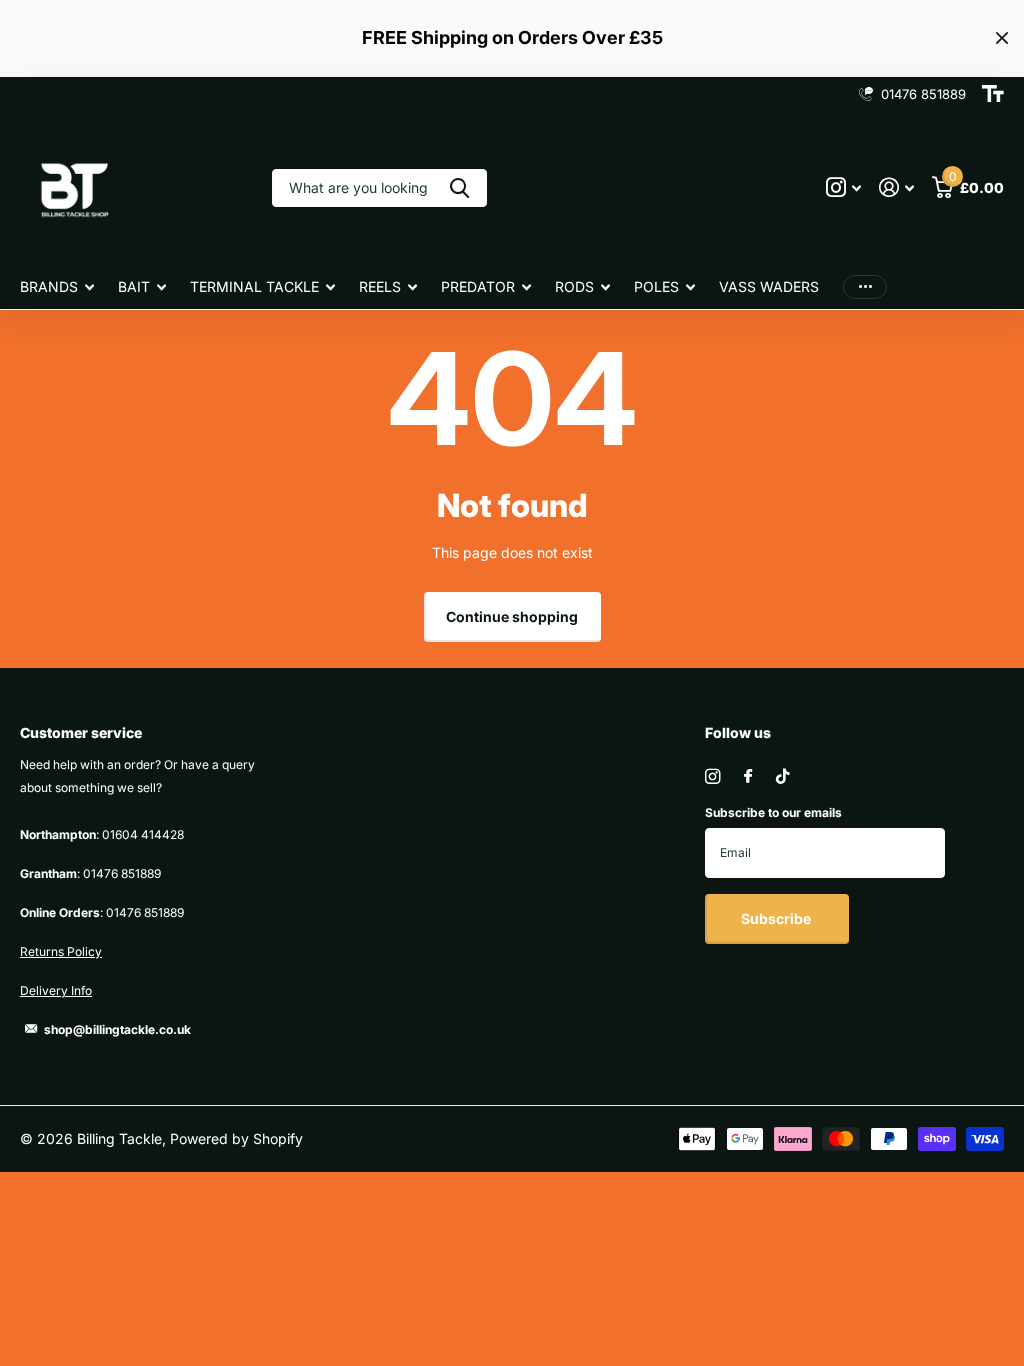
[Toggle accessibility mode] (993, 94)
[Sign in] (896, 187)
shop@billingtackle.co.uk (117, 1029)
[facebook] (748, 777)
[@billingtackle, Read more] (843, 187)
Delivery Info (56, 990)
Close (1002, 38)
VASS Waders (769, 286)
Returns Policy (61, 951)
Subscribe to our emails (773, 812)
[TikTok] (783, 776)
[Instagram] (712, 776)
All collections (57, 288)
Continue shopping (512, 616)
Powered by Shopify (236, 1138)
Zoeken (459, 188)
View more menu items (865, 287)
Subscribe (777, 918)
